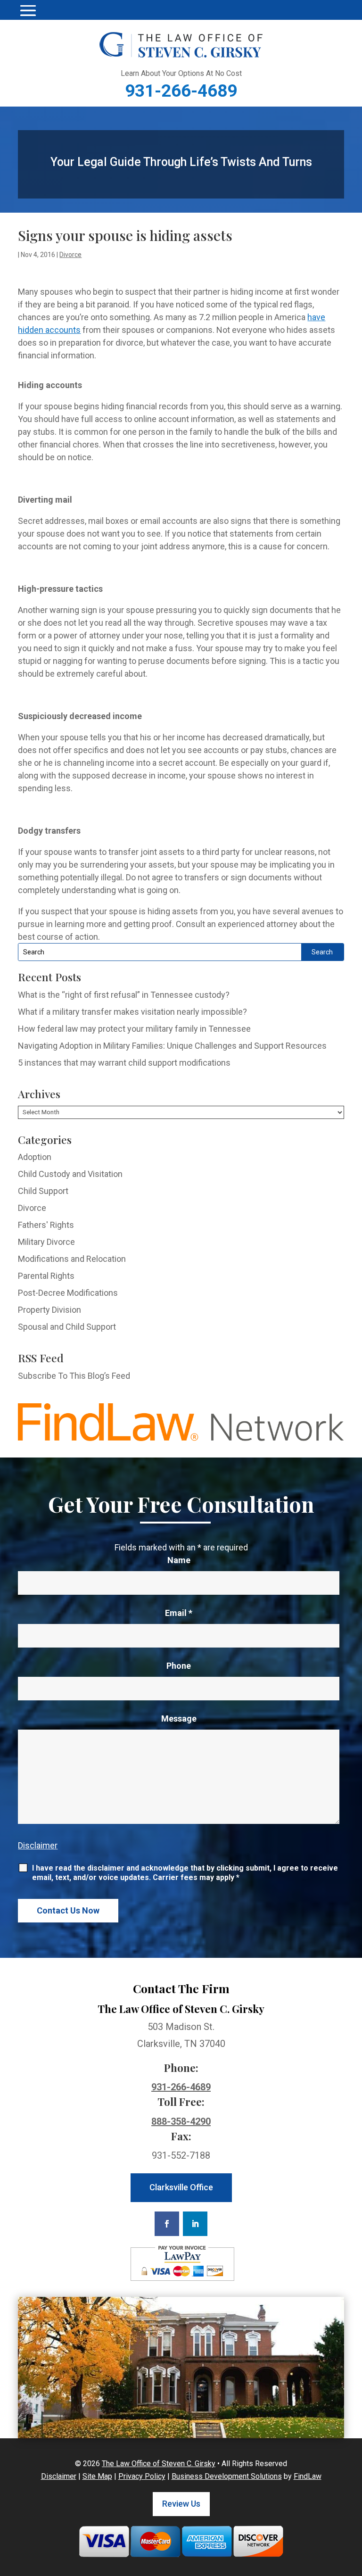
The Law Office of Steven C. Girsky (159, 2464)
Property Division (49, 1310)
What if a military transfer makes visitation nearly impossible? (132, 1012)
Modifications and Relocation (72, 1259)
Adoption (35, 1157)
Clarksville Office (181, 2187)
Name (179, 1560)
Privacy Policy (142, 2476)
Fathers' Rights (46, 1225)
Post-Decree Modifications (68, 1293)
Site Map (97, 2476)
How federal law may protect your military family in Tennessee (134, 1029)
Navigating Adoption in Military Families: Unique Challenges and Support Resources (172, 1046)
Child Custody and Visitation (70, 1174)
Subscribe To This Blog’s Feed (74, 1376)
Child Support (43, 1191)
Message (179, 1719)
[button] (28, 10)
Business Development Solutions (227, 2476)
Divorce (70, 255)
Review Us (181, 2504)
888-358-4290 (181, 2121)
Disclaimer (38, 1845)
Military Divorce (46, 1242)
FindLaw (308, 2476)
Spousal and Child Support (67, 1327)
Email (179, 1613)
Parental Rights (46, 1276)
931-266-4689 (181, 91)
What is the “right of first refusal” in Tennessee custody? (124, 995)
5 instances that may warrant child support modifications (124, 1063)
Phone (179, 1666)
